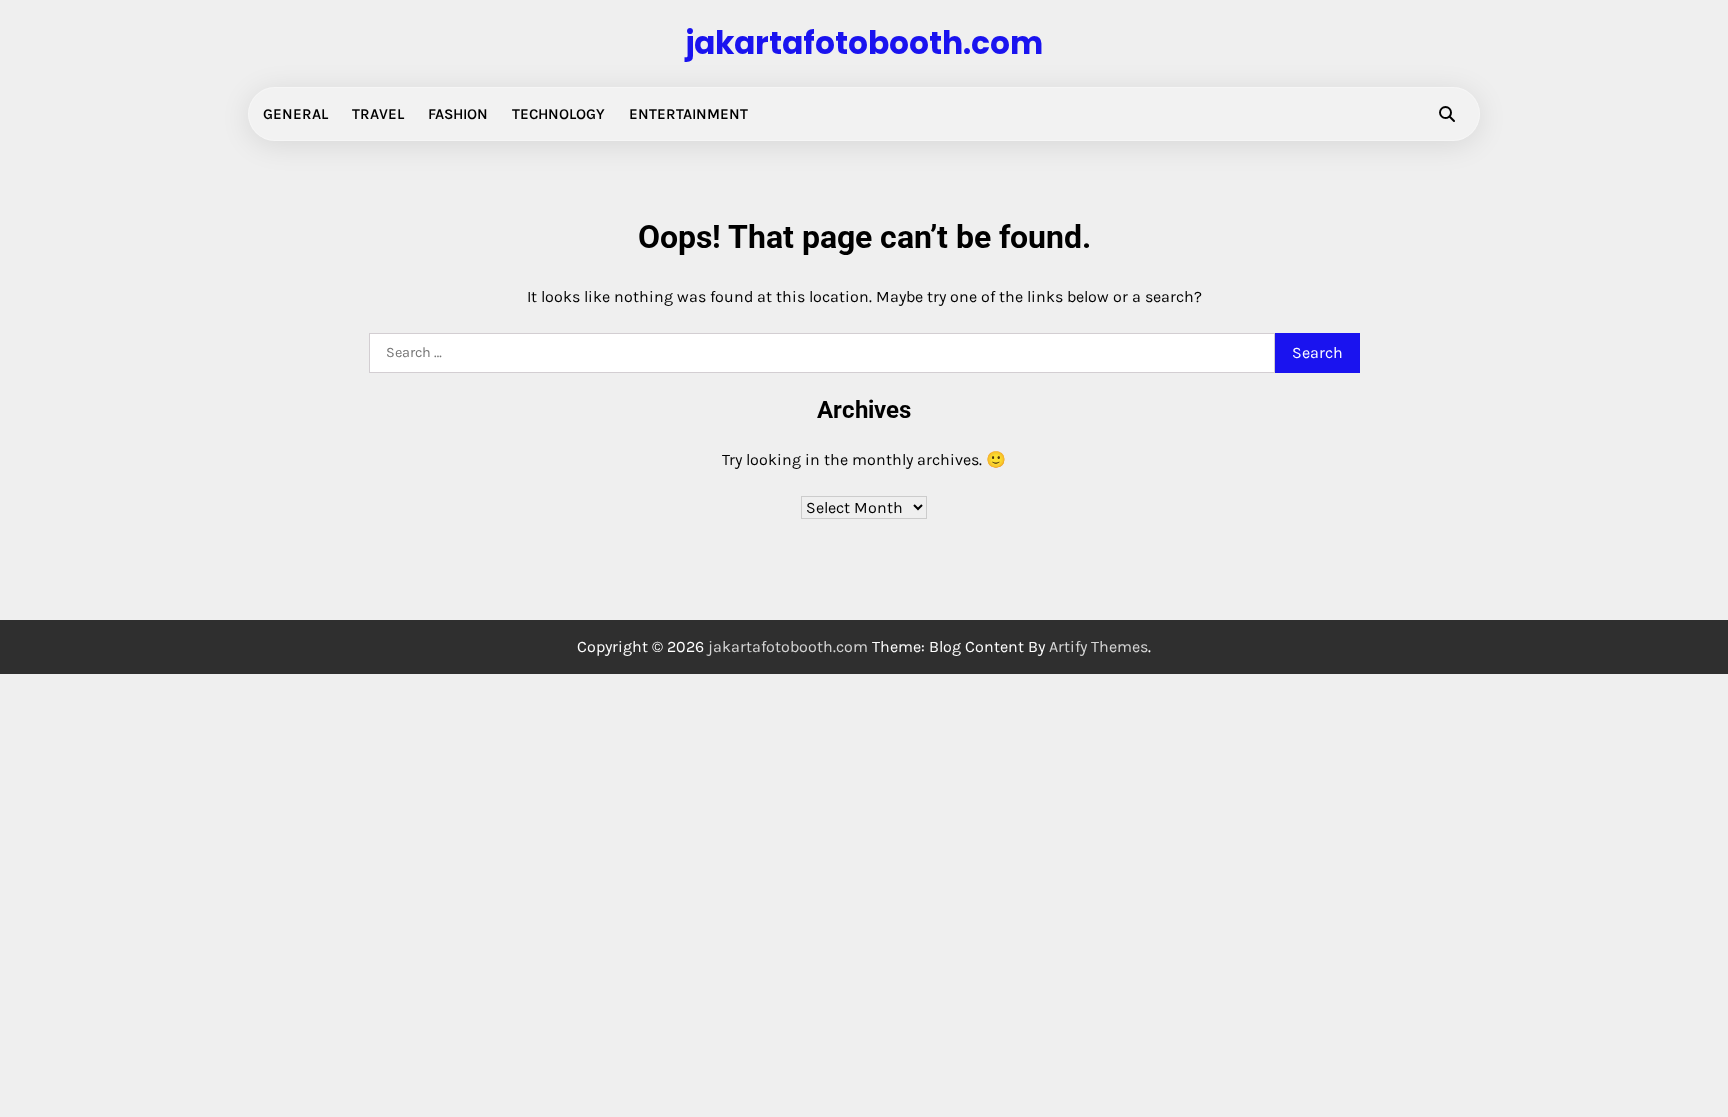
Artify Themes (1098, 646)
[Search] (1447, 114)
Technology (558, 114)
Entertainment (688, 114)
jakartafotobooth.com (864, 43)
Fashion (458, 114)
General (295, 114)
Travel (378, 114)
